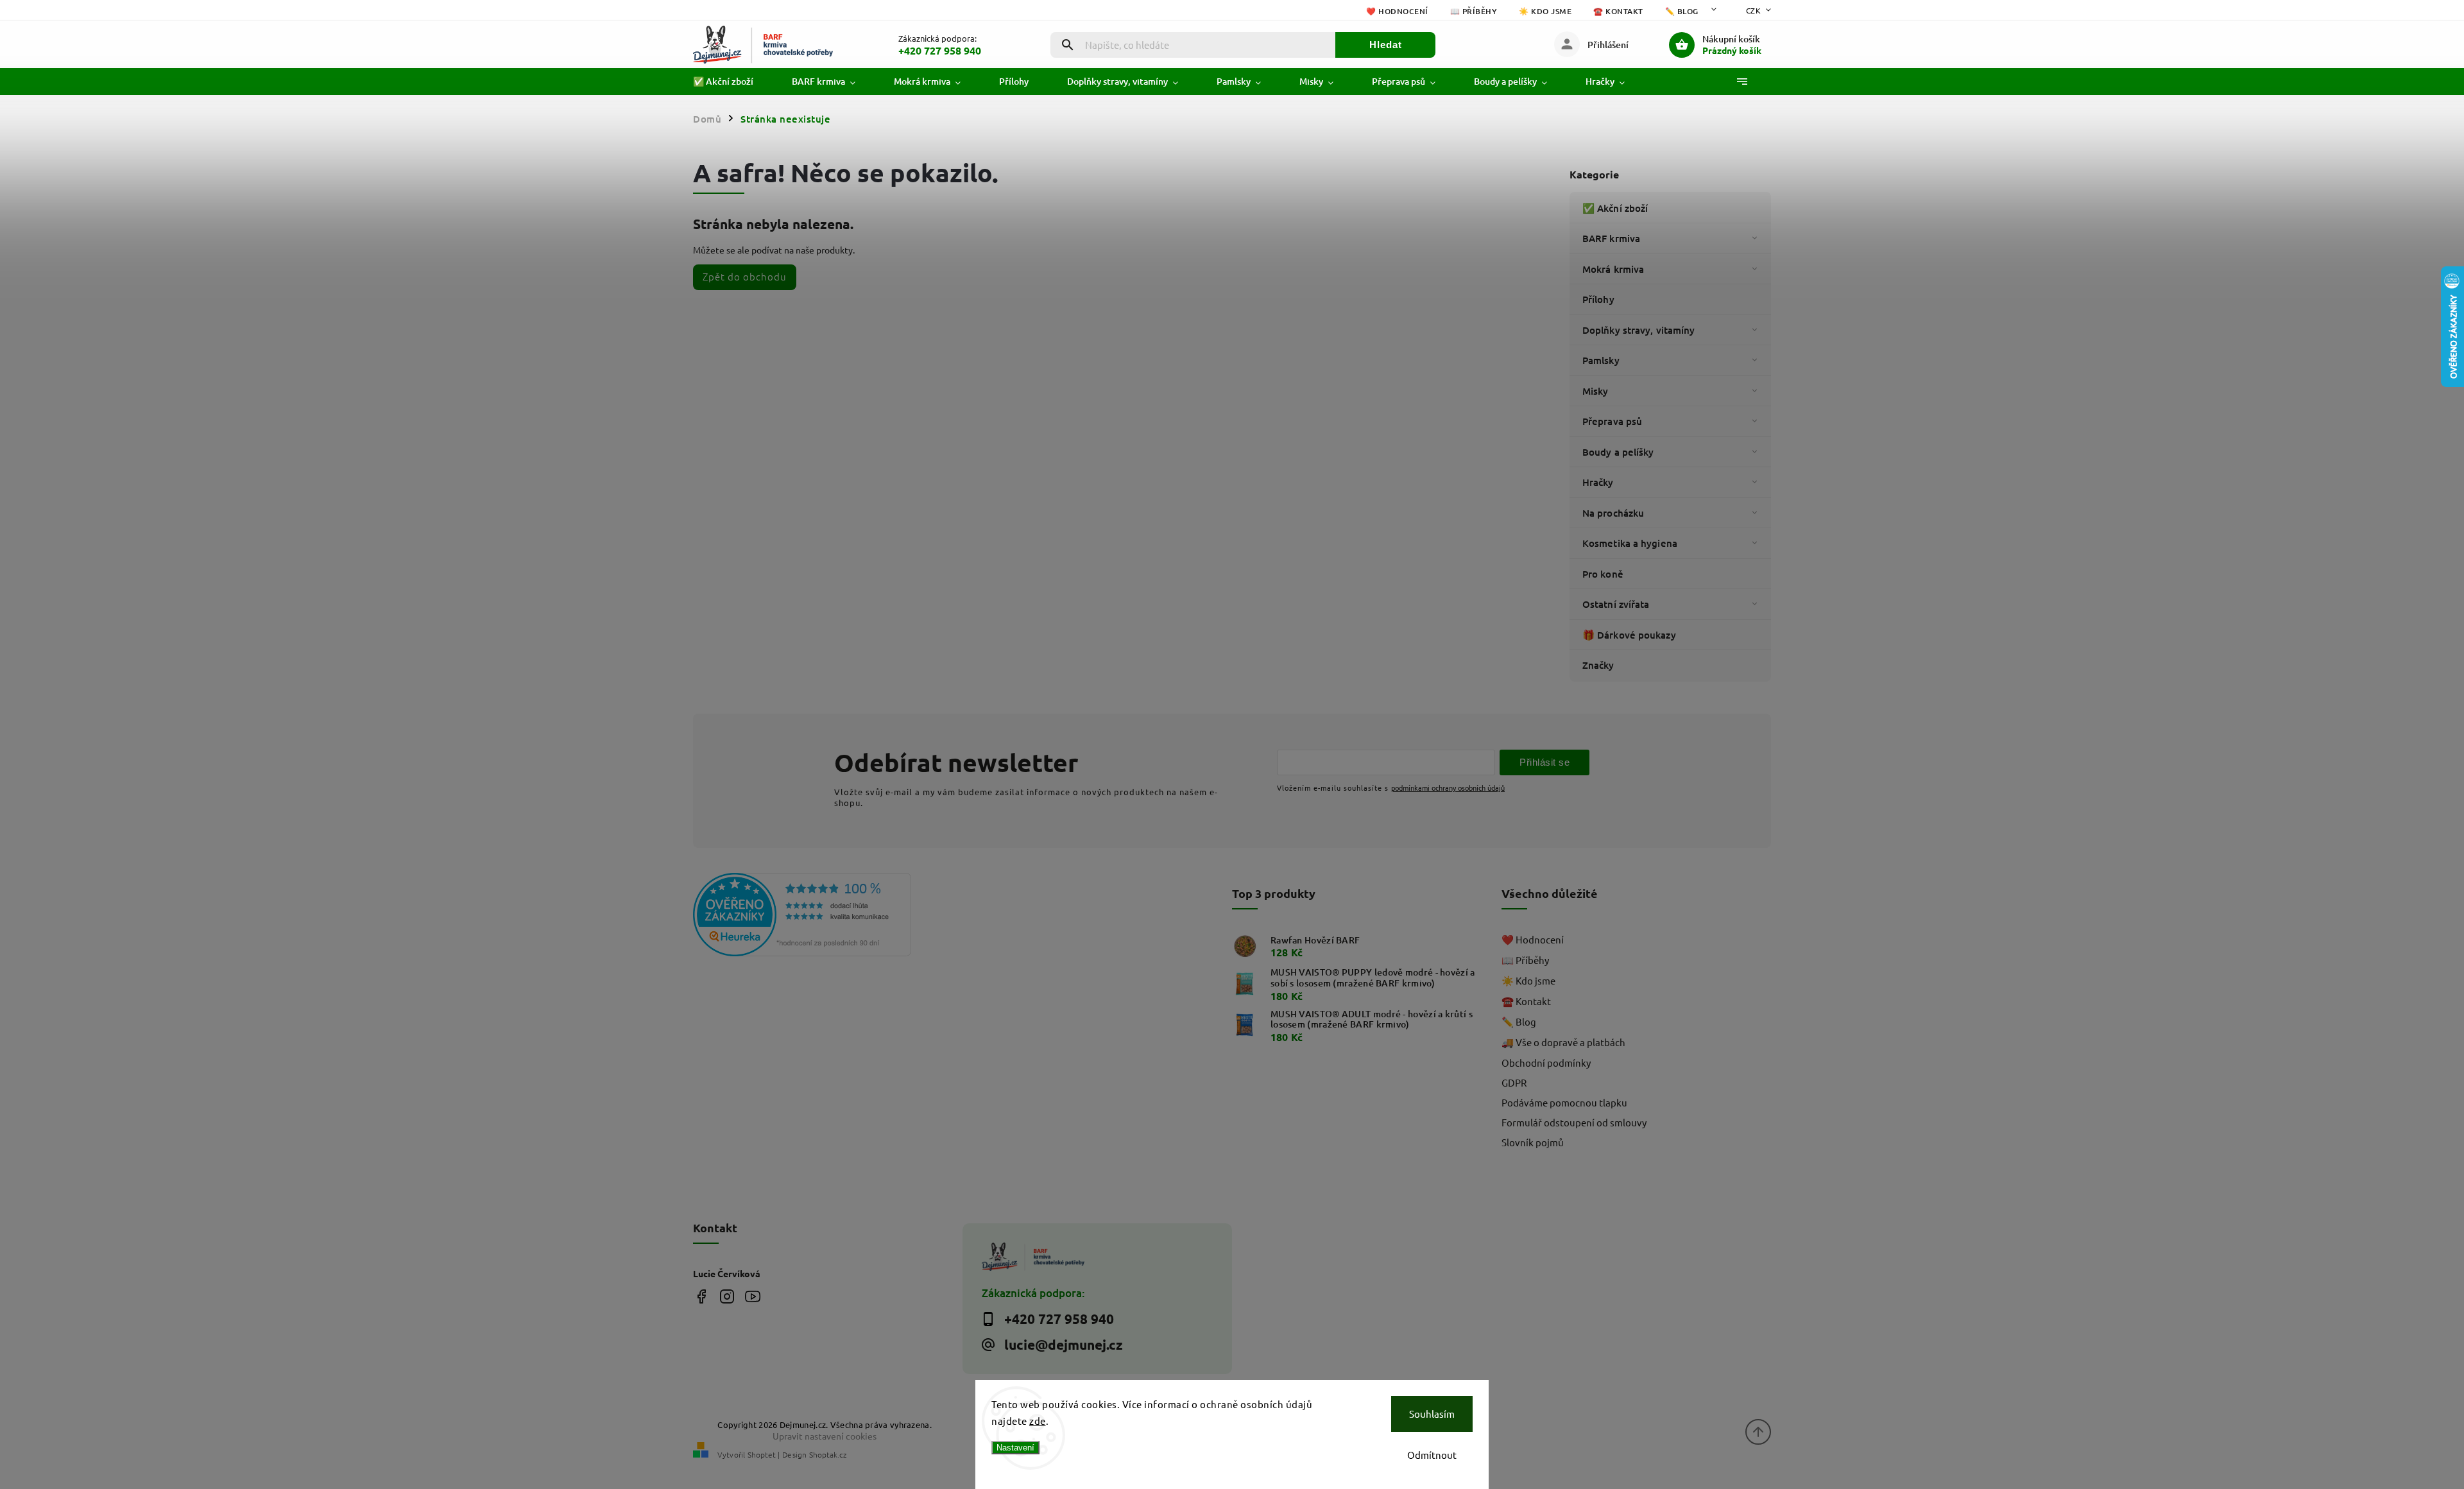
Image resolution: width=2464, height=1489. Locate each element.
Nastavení (1015, 1448)
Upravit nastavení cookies (825, 1436)
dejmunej (701, 1296)
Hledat (1386, 45)
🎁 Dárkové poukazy (1629, 635)
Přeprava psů (1612, 421)
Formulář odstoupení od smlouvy (1574, 1122)
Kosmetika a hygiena (1630, 543)
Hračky (1598, 482)
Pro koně (1603, 574)
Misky (1596, 391)
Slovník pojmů (1533, 1142)
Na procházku (1613, 513)
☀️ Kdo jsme (1545, 11)
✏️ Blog (1682, 11)
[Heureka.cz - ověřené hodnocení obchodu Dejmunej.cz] (823, 916)
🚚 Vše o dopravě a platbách (1563, 1042)
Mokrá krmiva (1613, 269)
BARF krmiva (1611, 238)
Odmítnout (1432, 1455)
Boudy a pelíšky (1618, 452)
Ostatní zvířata (1616, 604)
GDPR (1514, 1082)
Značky (1598, 665)
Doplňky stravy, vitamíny (1638, 330)
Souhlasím (1432, 1414)
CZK (1754, 10)
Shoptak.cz (828, 1454)
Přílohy (1598, 299)
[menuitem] (733, 82)
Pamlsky (1601, 360)
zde (1038, 1421)
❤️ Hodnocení (1397, 11)
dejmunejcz (727, 1296)
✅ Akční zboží (1615, 208)
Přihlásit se (1544, 762)
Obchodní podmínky (1546, 1063)
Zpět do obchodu (745, 276)
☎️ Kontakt (1618, 11)
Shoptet (762, 1454)
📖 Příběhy (1474, 11)
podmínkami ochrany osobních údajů (1448, 788)
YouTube (752, 1296)
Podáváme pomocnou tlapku (1564, 1102)
